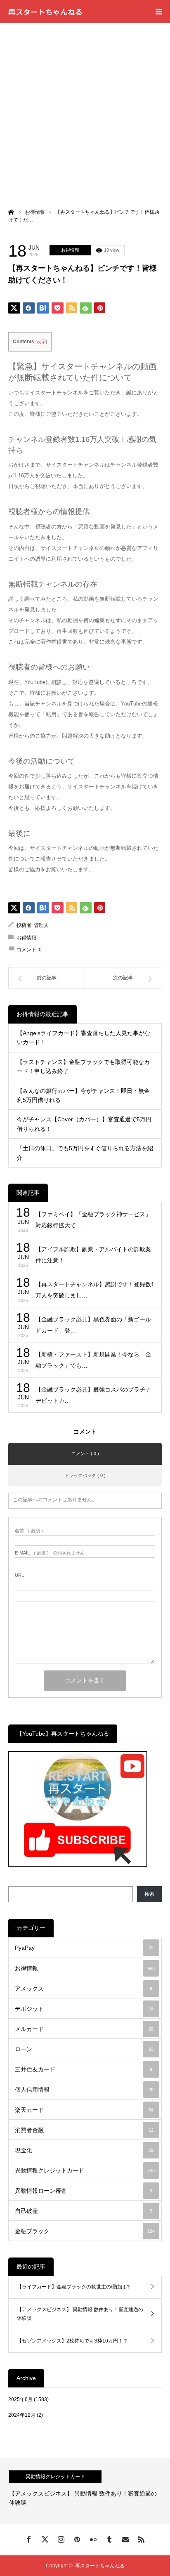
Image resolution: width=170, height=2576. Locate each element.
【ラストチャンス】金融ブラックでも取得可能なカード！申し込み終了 (83, 1066)
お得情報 (70, 250)
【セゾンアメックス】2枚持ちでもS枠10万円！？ (72, 2341)
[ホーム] (11, 212)
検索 (149, 1894)
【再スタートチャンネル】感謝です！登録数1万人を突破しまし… (95, 1290)
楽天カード (84, 2110)
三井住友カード (84, 2069)
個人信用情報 (84, 2090)
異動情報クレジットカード (85, 2170)
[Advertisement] (85, 112)
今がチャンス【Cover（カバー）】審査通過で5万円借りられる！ (84, 1124)
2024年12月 (22, 2415)
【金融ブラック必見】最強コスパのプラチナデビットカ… (93, 1395)
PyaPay (84, 1948)
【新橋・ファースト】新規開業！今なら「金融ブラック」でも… (93, 1360)
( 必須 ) (29, 1531)
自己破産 (84, 2211)
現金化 (84, 2150)
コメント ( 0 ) (85, 1453)
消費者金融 (84, 2130)
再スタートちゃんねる (45, 12)
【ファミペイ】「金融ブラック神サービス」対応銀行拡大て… (93, 1220)
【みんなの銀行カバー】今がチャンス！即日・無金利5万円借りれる (83, 1095)
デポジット (84, 2009)
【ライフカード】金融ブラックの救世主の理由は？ (74, 2287)
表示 (41, 342)
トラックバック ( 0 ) (85, 1475)
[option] (85, 2491)
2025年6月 (20, 2399)
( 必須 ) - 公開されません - (51, 1553)
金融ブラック (85, 2231)
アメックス (84, 1989)
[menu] (158, 12)
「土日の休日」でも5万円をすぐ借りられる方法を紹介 (85, 1153)
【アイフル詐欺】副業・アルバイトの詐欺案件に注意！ (93, 1255)
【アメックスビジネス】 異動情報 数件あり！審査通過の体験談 (80, 2314)
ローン (84, 2049)
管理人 (41, 925)
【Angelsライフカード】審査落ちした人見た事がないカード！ (84, 1038)
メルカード (84, 2029)
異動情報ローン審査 (84, 2191)
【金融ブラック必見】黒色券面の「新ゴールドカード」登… (93, 1325)
